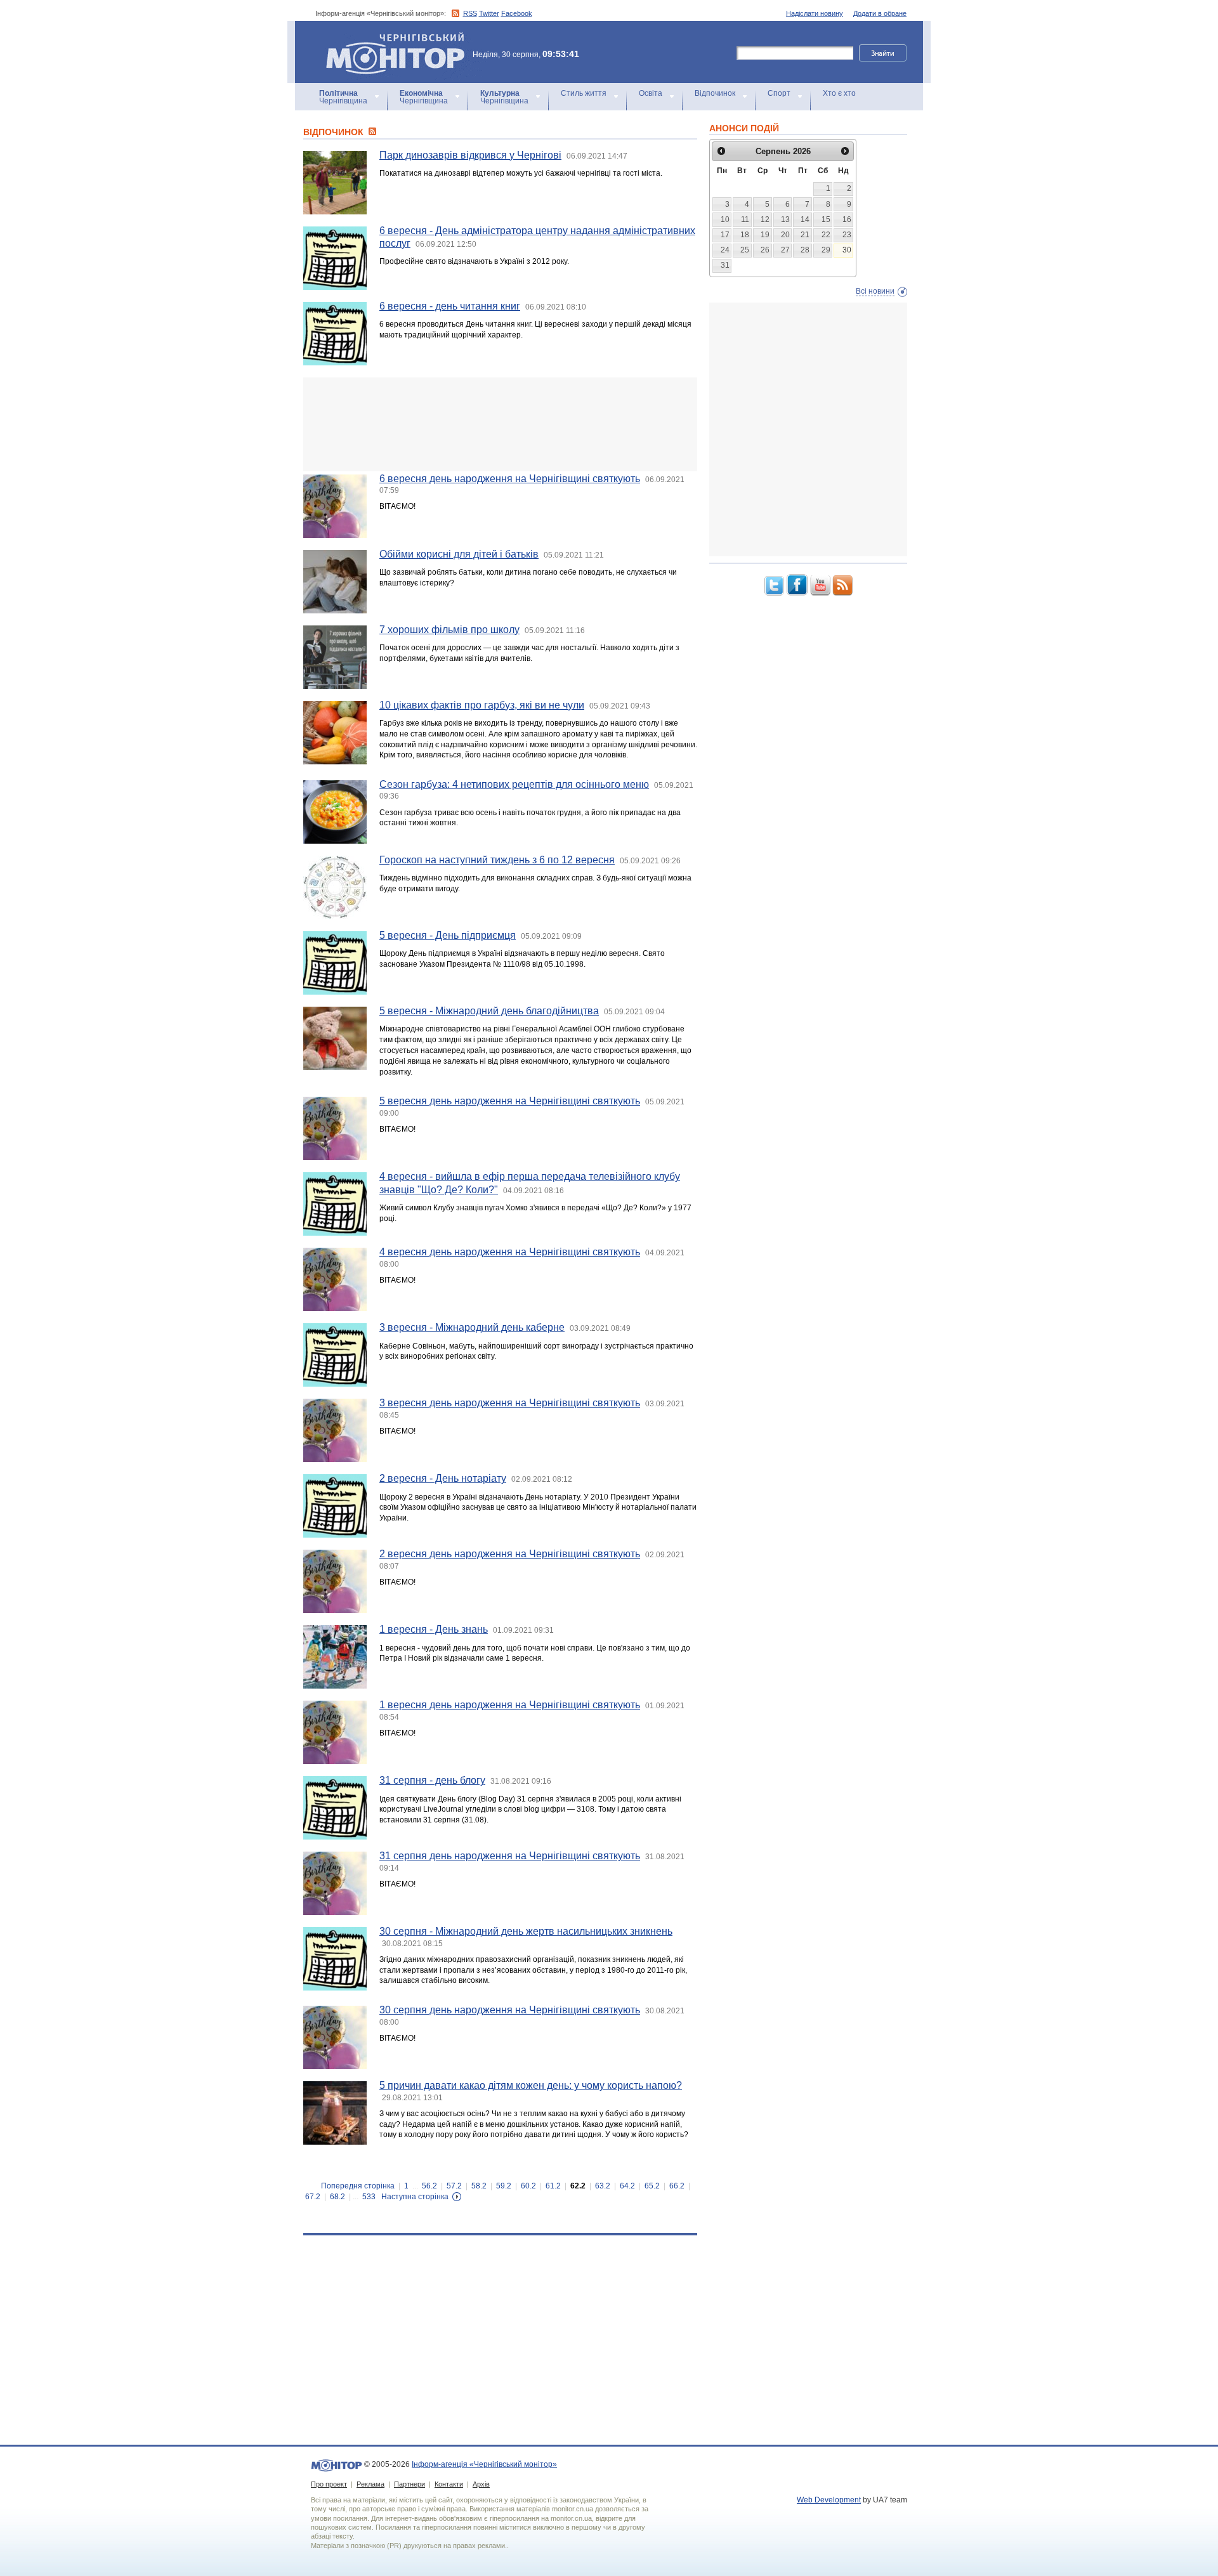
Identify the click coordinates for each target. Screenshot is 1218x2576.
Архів (481, 2484)
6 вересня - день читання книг (450, 306)
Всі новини (875, 291)
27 (785, 250)
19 (765, 235)
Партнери (409, 2484)
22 (826, 235)
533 (369, 2197)
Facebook (517, 13)
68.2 (337, 2197)
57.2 (454, 2186)
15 (826, 219)
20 (785, 235)
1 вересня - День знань (434, 1629)
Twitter (489, 13)
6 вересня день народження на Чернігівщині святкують (510, 479)
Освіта (651, 93)
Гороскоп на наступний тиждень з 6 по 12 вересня (497, 860)
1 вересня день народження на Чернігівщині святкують (510, 1705)
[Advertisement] (500, 424)
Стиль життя (584, 93)
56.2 (429, 2186)
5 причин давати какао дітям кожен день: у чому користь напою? (531, 2085)
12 (765, 219)
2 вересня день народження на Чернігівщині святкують (510, 1554)
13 (785, 219)
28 (805, 250)
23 (847, 235)
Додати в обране (880, 13)
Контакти (449, 2484)
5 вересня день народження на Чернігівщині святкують (510, 1101)
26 (765, 250)
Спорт (779, 93)
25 (745, 250)
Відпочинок (715, 93)
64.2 (627, 2186)
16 (847, 219)
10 (725, 219)
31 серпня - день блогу (432, 1780)
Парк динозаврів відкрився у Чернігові (470, 155)
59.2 (504, 2186)
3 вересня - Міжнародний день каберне (472, 1327)
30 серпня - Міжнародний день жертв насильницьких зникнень (526, 1931)
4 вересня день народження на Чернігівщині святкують (510, 1252)
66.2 (677, 2186)
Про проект (329, 2484)
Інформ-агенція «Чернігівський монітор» (389, 38)
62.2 (578, 2186)
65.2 (652, 2186)
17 (725, 235)
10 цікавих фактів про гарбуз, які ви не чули (482, 705)
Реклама (370, 2484)
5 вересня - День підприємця (448, 935)
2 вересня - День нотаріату (443, 1478)
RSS (470, 13)
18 (745, 235)
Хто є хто (839, 93)
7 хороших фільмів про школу (449, 630)
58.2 (479, 2186)
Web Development (829, 2500)
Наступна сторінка (415, 2197)
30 (847, 250)
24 (725, 250)
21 (805, 235)
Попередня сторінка (358, 2186)
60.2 (528, 2186)
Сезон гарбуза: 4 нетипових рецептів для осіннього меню (514, 784)
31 (725, 265)
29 (826, 250)
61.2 (553, 2186)
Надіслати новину (815, 13)
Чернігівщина (343, 97)
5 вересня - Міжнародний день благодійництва (489, 1011)
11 (745, 219)
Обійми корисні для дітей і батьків (459, 554)
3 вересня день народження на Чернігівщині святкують (510, 1403)
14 (805, 219)
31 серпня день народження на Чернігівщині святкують (510, 1856)
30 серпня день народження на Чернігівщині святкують (510, 2010)
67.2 (313, 2197)
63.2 (603, 2186)
